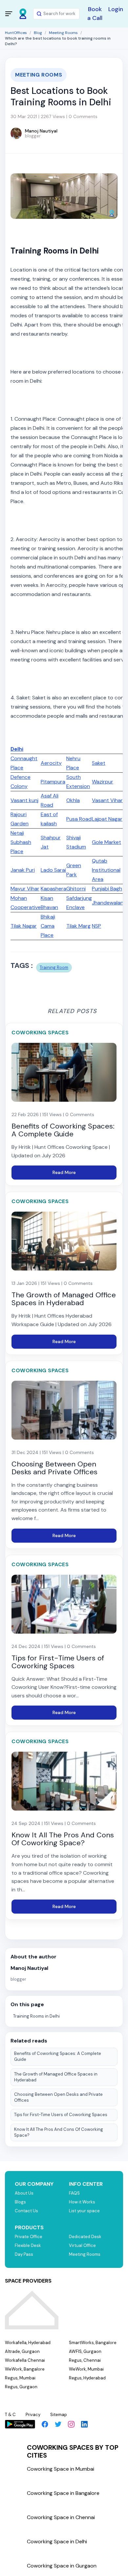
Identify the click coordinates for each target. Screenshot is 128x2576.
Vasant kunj (24, 800)
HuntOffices (16, 33)
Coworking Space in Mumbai (61, 2469)
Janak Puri (23, 870)
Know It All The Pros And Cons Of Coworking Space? (59, 2132)
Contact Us (26, 2211)
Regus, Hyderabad (87, 2378)
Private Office (29, 2237)
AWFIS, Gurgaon (85, 2351)
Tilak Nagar (24, 926)
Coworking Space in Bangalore (63, 2493)
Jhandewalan (108, 903)
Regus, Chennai (85, 2360)
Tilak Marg (78, 926)
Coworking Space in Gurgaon (62, 2566)
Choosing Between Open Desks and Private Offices (58, 2097)
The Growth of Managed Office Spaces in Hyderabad (56, 2077)
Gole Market (107, 842)
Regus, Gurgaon (21, 2387)
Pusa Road (79, 819)
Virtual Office (82, 2245)
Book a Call (95, 14)
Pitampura (53, 782)
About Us (24, 2193)
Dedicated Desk (85, 2237)
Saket (99, 763)
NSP (96, 926)
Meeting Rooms (63, 33)
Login (116, 9)
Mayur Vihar (25, 889)
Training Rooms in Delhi (36, 2016)
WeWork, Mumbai (86, 2369)
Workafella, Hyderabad (28, 2343)
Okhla (73, 800)
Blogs (20, 2202)
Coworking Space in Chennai (61, 2517)
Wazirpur (103, 782)
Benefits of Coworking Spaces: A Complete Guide (58, 2056)
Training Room (54, 967)
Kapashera (53, 889)
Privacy (33, 2415)
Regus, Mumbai (20, 2378)
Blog (38, 33)
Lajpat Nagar (107, 819)
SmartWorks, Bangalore (93, 2343)
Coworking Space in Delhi (57, 2541)
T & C (10, 2415)
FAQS (74, 2193)
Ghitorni (76, 889)
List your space (84, 2211)
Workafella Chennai (25, 2360)
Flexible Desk (28, 2245)
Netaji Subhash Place (21, 842)
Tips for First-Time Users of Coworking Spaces (61, 2115)
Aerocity (51, 763)
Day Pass (24, 2254)
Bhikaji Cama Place (48, 926)
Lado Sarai (53, 870)
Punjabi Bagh (107, 889)
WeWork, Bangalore (25, 2369)
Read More (64, 1172)
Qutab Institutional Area (106, 870)
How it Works (82, 2202)
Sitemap (59, 2415)
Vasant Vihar (107, 800)
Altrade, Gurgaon (22, 2351)
